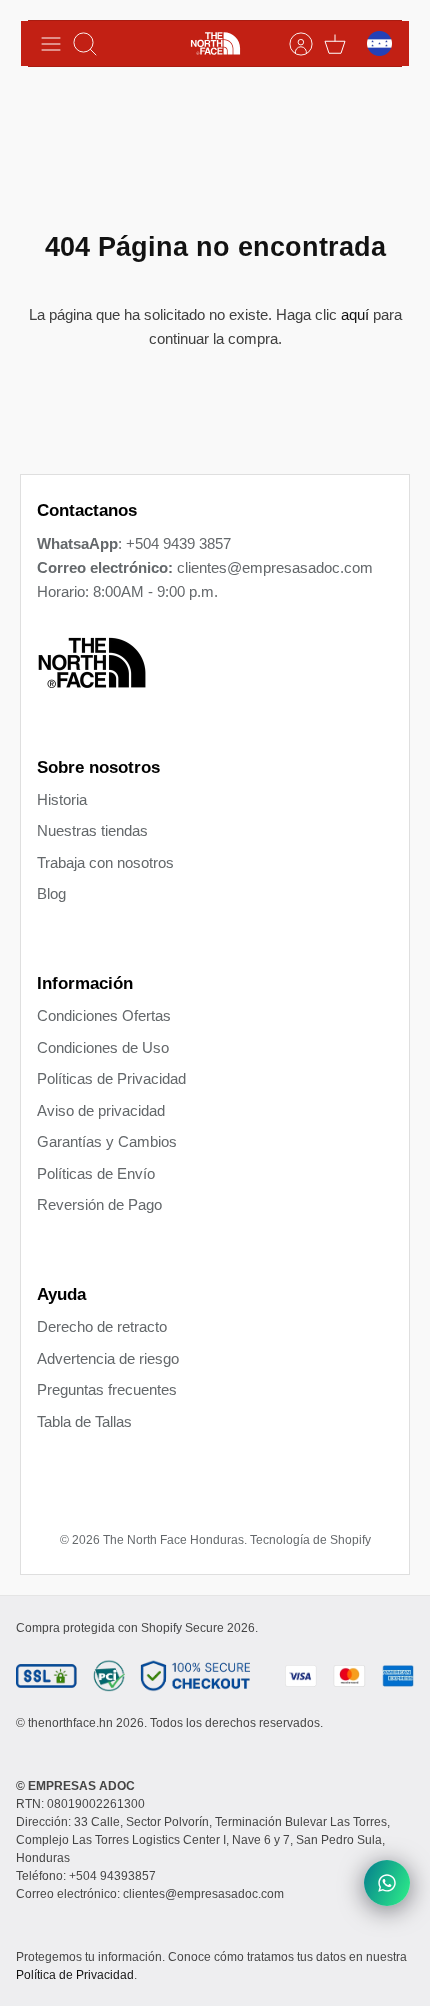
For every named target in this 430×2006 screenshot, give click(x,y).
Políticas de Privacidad (111, 1078)
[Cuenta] (291, 44)
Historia (62, 799)
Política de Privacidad (75, 1975)
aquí (355, 314)
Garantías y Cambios (107, 1141)
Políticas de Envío (96, 1173)
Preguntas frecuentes (107, 1389)
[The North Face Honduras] (215, 43)
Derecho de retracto (102, 1326)
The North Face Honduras (173, 1540)
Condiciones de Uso (103, 1047)
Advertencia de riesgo (108, 1358)
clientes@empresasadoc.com (275, 567)
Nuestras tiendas (92, 830)
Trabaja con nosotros (105, 862)
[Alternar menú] (51, 44)
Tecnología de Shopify (310, 1540)
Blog (51, 893)
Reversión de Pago (99, 1204)
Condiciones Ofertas (104, 1015)
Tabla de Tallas (84, 1421)
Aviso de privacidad (101, 1110)
